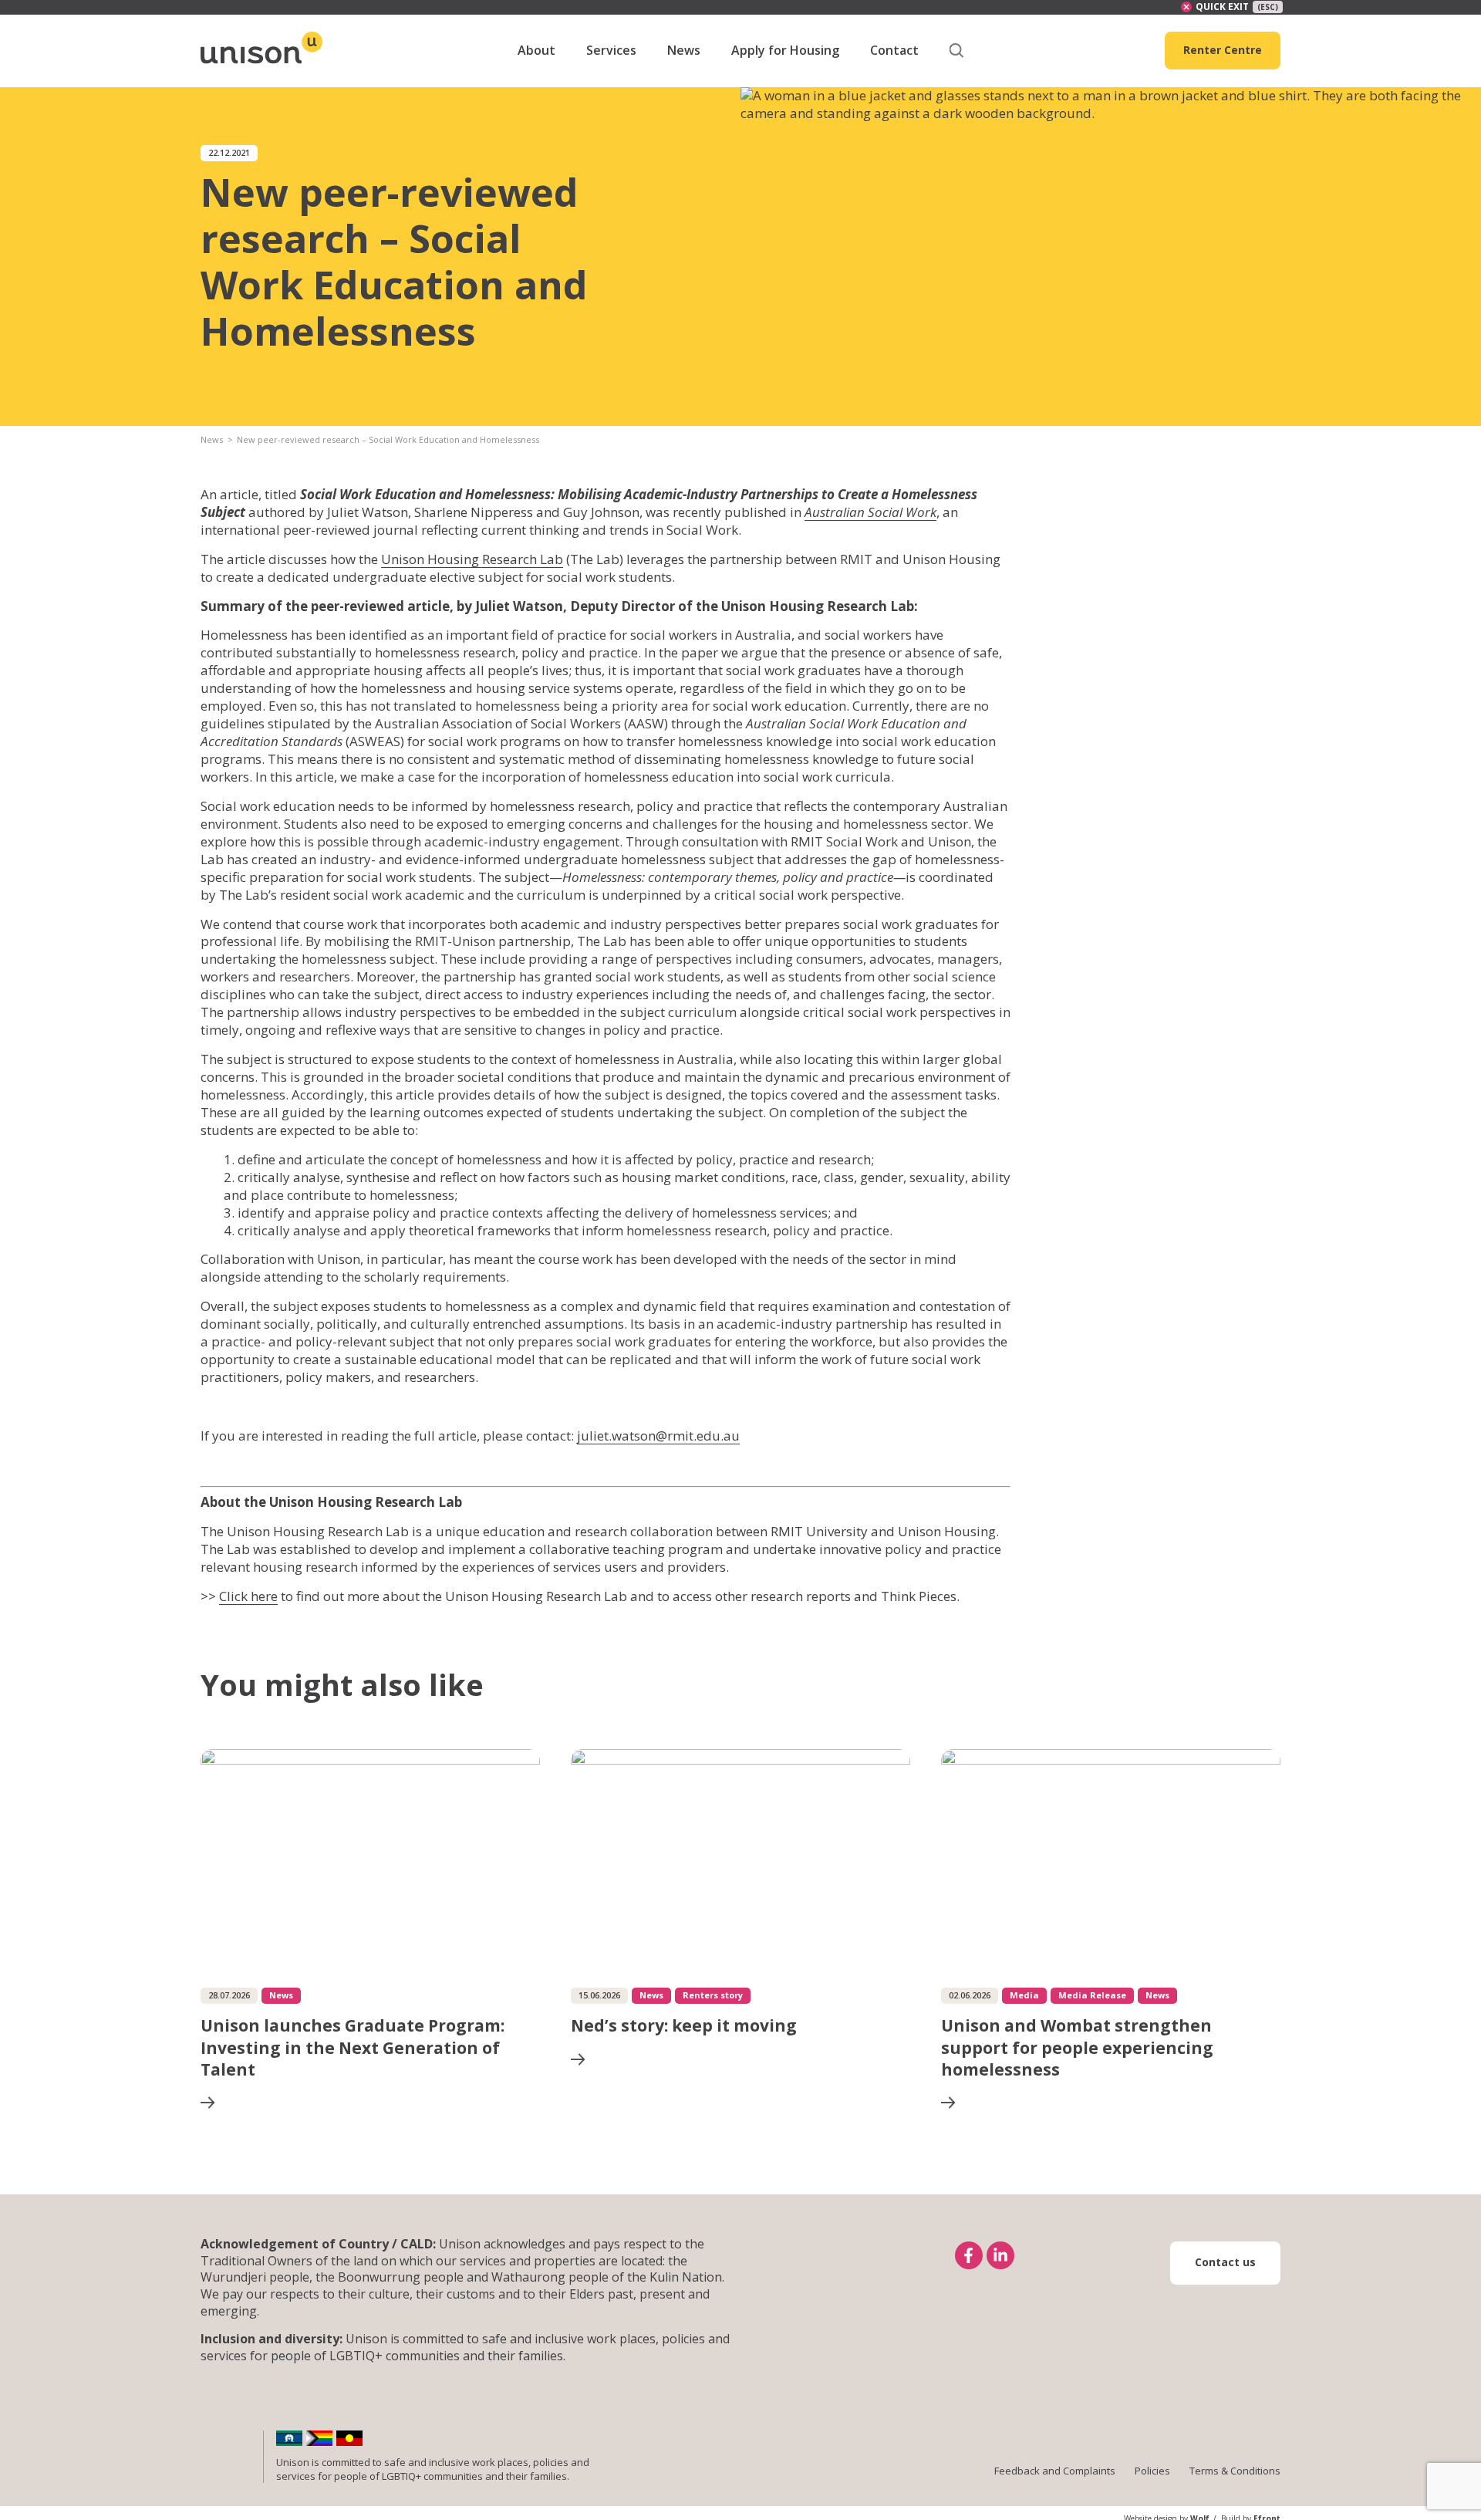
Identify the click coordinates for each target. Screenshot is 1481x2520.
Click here (248, 1596)
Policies (1152, 2471)
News (212, 439)
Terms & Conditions (1235, 2471)
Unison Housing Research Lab (472, 559)
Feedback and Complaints (1055, 2471)
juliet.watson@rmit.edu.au (658, 1436)
